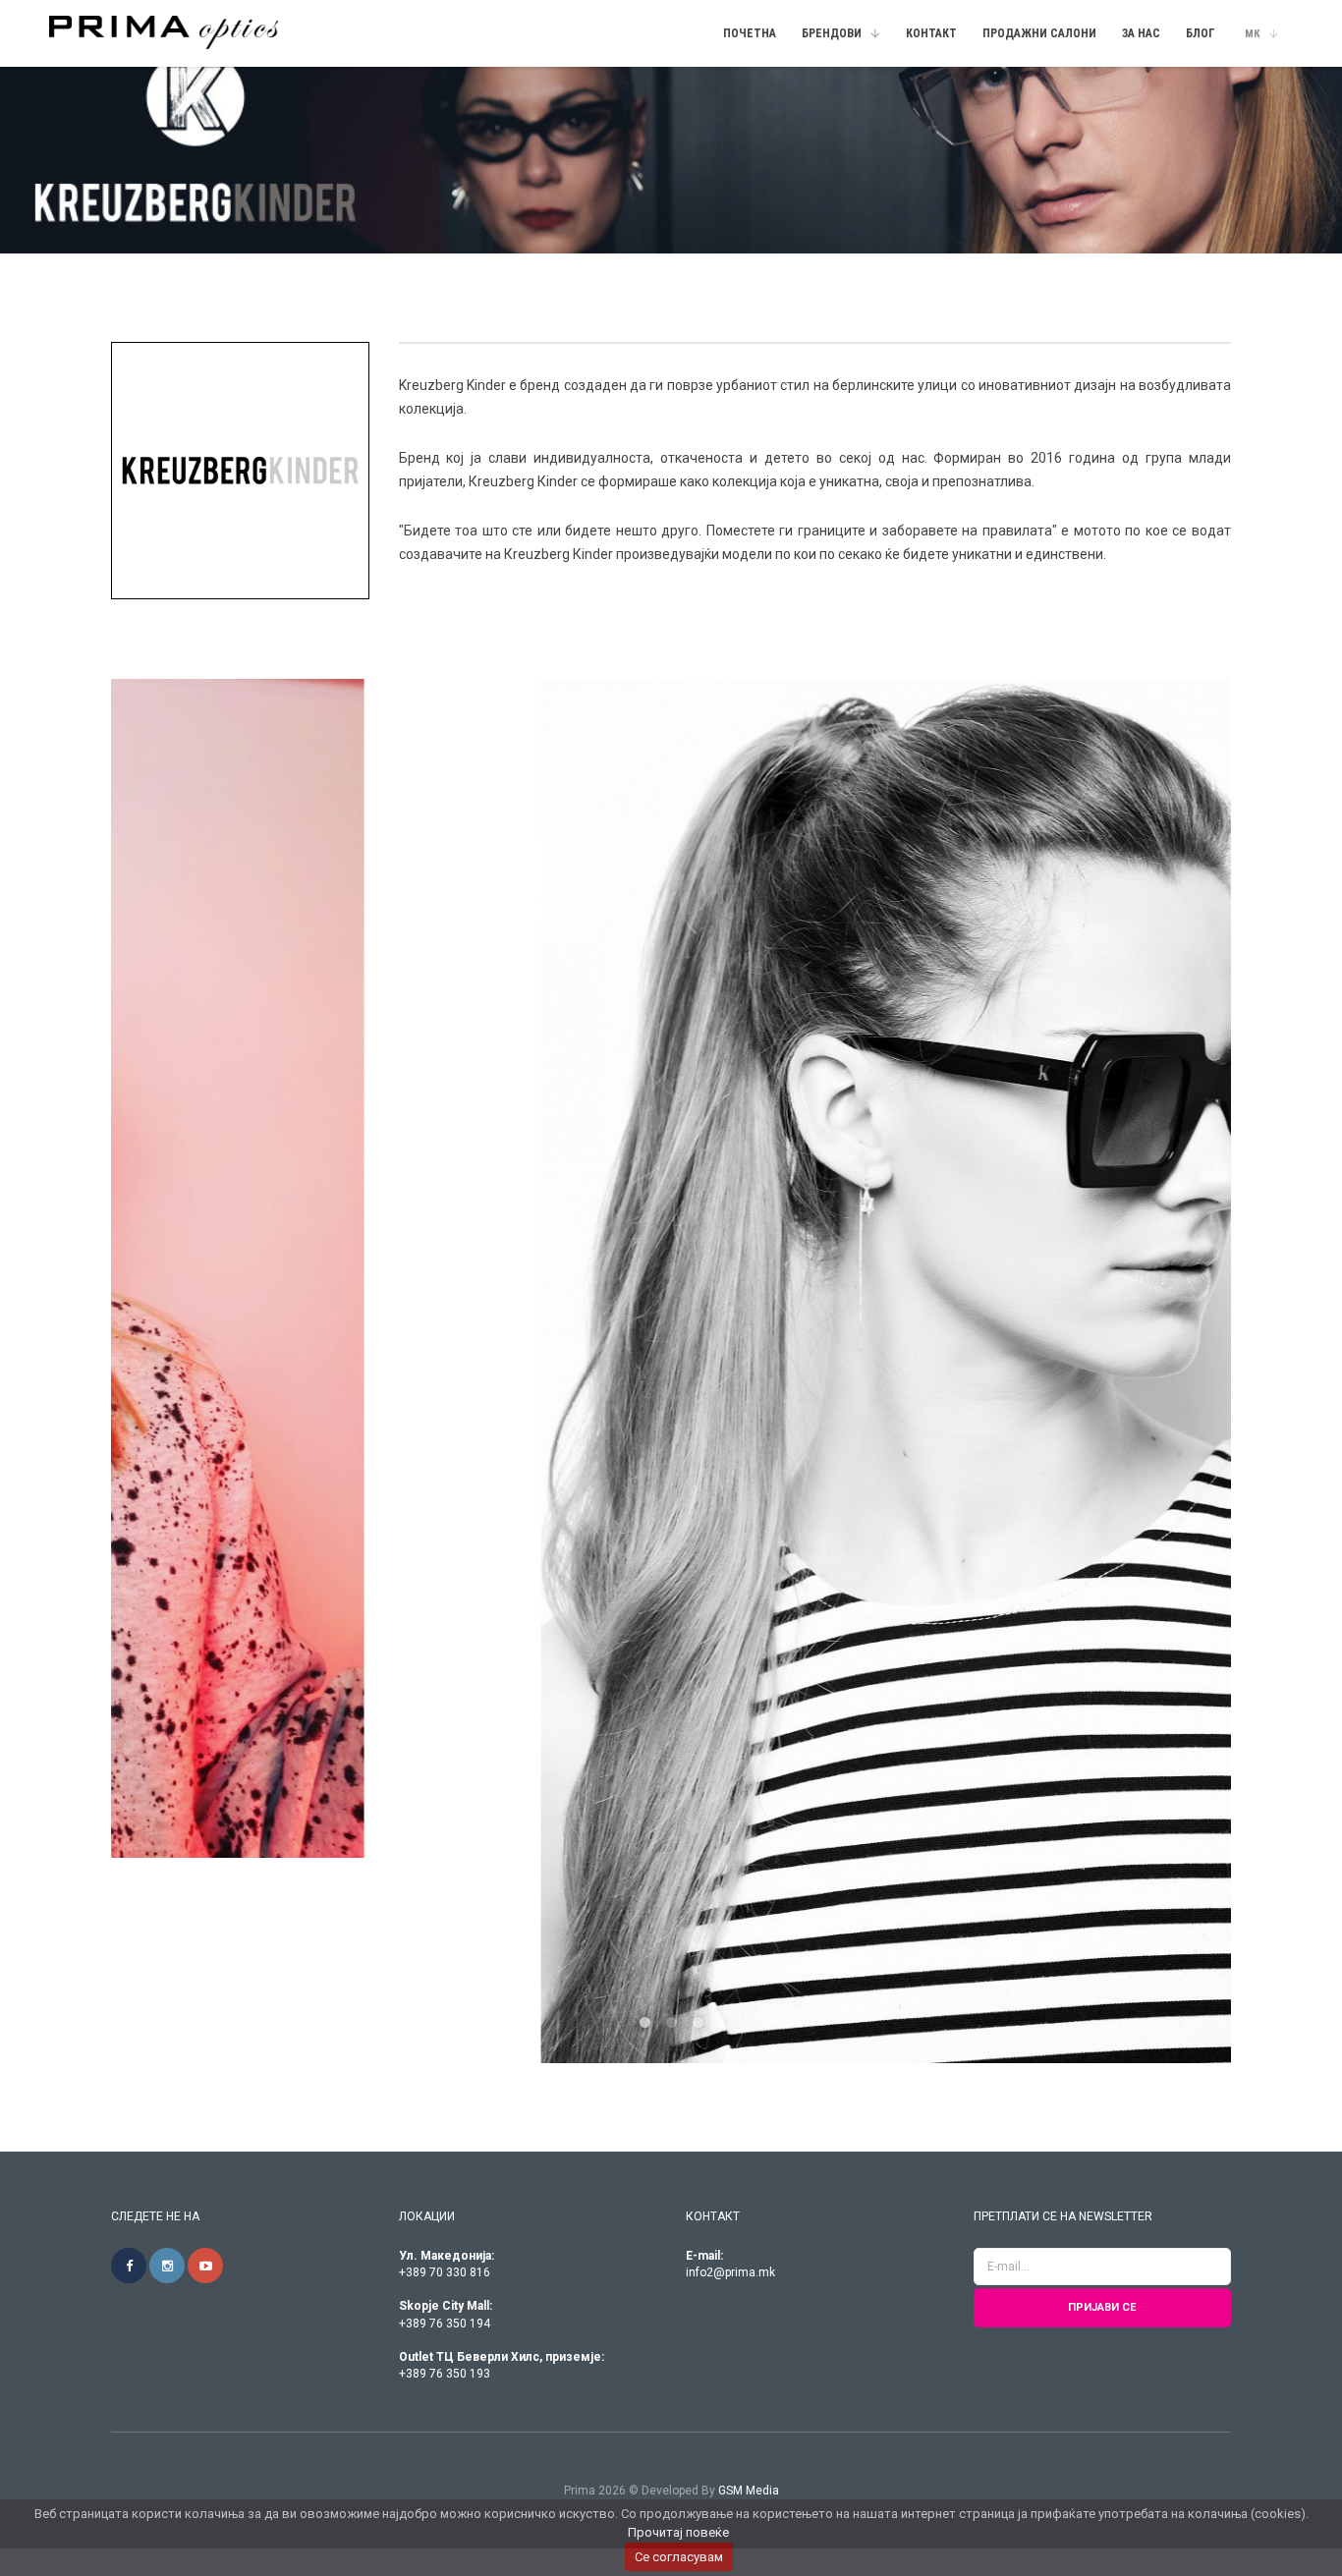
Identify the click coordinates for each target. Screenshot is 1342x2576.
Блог (1201, 33)
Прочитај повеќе (678, 2532)
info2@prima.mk (730, 1517)
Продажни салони (1039, 33)
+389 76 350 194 (445, 1568)
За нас (1141, 33)
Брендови (832, 33)
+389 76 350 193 (445, 1618)
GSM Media (749, 1735)
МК (1253, 34)
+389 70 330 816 (445, 1517)
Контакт (931, 33)
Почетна (750, 33)
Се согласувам (679, 2557)
